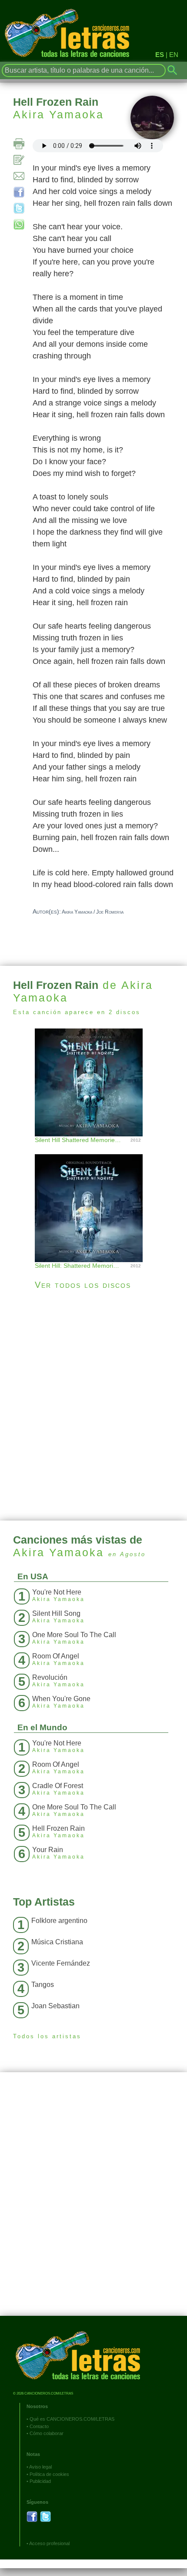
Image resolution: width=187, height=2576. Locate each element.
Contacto (39, 2426)
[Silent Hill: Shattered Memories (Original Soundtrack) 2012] (93, 1199)
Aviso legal (40, 2467)
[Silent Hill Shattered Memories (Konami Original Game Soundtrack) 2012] (93, 1081)
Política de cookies (49, 2474)
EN (174, 55)
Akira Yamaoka (58, 114)
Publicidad (40, 2481)
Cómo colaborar (47, 2433)
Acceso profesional (49, 2543)
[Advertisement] (93, 1405)
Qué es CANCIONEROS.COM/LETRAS (72, 2419)
